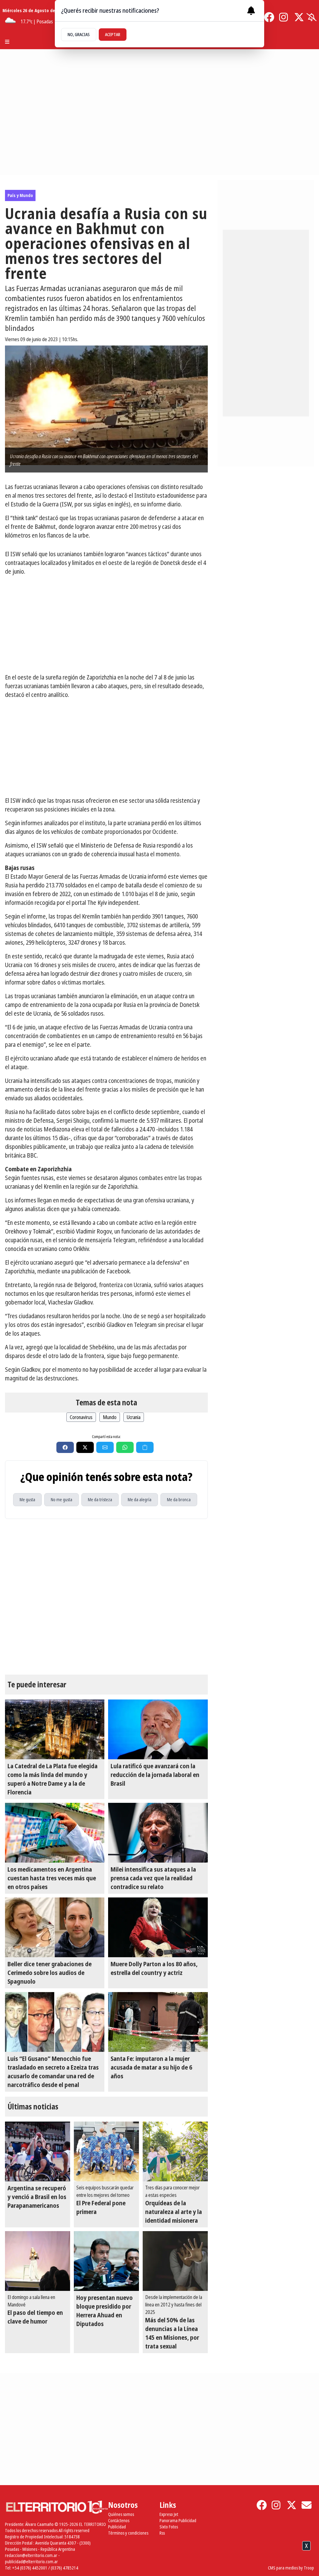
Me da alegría (140, 1500)
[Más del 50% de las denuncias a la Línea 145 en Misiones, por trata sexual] (175, 2261)
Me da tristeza (100, 1500)
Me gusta (27, 1500)
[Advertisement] (106, 624)
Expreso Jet (169, 2514)
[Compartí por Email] (105, 1447)
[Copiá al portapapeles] (145, 1447)
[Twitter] (299, 17)
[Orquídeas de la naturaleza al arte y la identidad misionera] (175, 2151)
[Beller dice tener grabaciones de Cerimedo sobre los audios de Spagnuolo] (55, 1927)
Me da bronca (179, 1500)
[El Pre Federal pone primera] (106, 2151)
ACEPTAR (113, 34)
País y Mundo (20, 195)
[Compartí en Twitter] (85, 1447)
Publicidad (117, 2527)
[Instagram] (284, 17)
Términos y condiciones (128, 2533)
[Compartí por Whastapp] (125, 1447)
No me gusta (62, 1500)
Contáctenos (119, 2520)
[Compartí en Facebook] (65, 1447)
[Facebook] (269, 17)
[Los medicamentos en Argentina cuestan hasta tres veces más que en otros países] (55, 1833)
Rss (162, 2533)
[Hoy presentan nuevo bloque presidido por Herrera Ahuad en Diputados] (106, 2261)
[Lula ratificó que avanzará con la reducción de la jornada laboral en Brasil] (158, 1729)
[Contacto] (307, 2505)
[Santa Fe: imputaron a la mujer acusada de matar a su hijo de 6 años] (158, 2022)
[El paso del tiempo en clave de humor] (38, 2261)
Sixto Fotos (169, 2527)
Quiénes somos (121, 2514)
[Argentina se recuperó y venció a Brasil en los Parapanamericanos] (38, 2151)
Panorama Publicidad (178, 2520)
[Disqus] (106, 1597)
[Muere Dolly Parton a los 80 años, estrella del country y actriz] (158, 1927)
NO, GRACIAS (79, 34)
